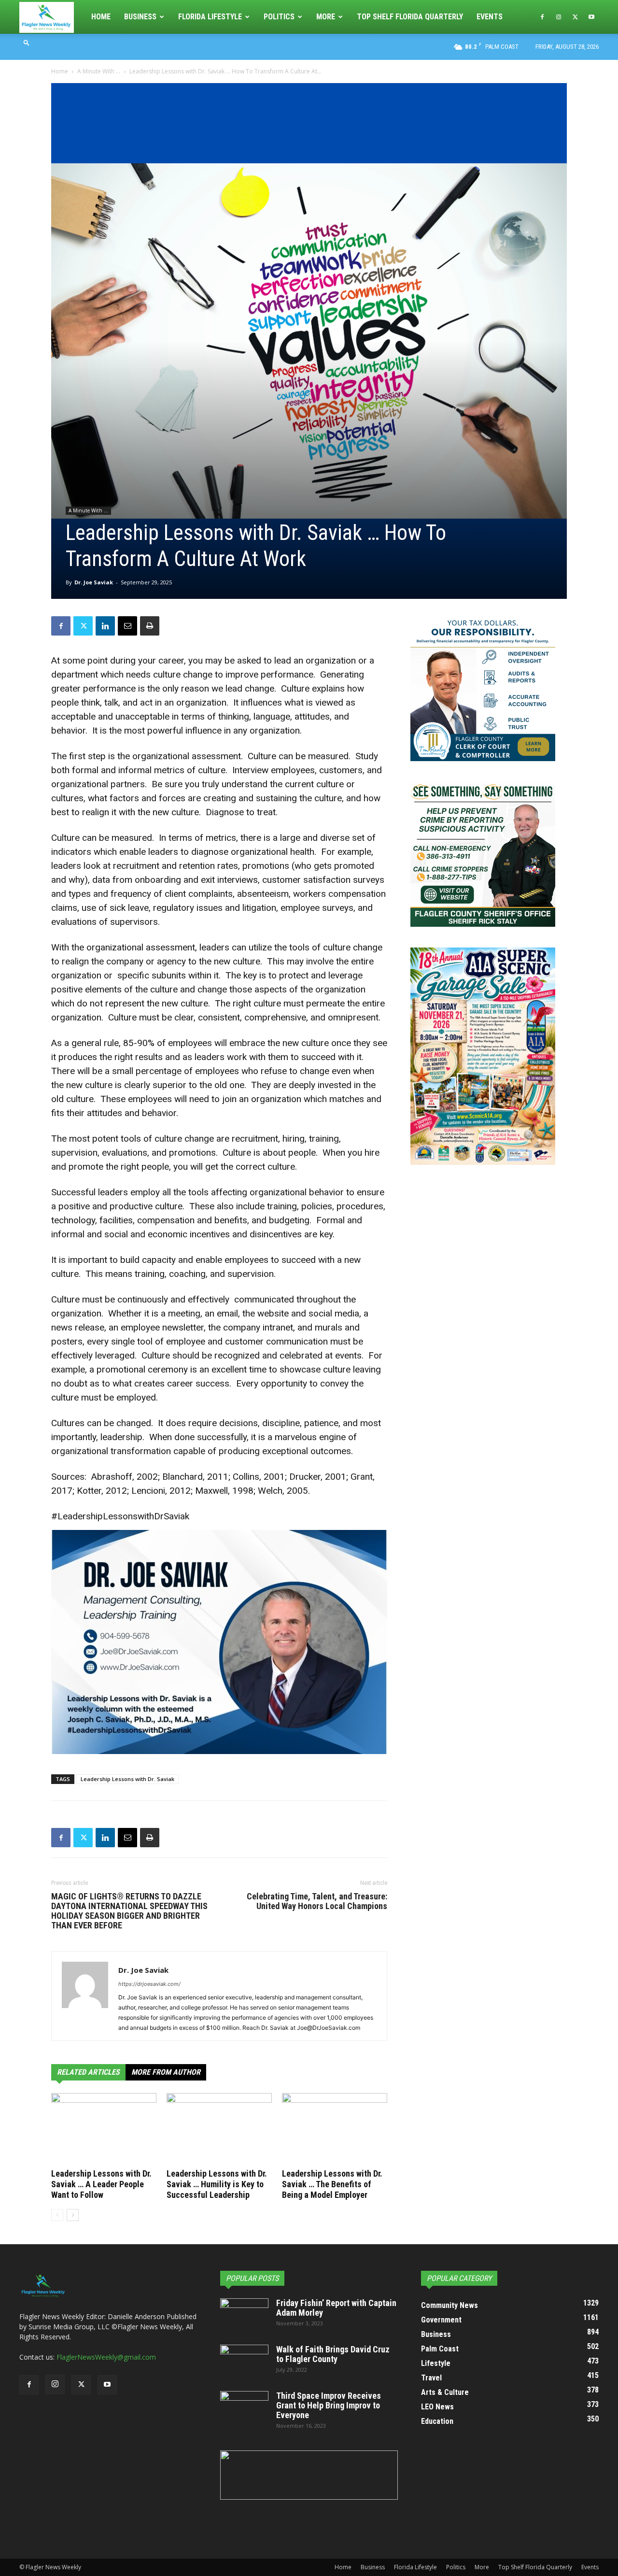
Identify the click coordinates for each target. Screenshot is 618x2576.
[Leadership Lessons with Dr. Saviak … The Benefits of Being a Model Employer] (335, 2129)
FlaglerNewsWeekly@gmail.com (106, 2357)
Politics (279, 17)
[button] (27, 42)
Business (140, 17)
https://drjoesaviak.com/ (149, 1984)
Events (490, 17)
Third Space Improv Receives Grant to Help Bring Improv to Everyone (329, 2405)
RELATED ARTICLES (88, 2072)
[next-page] (73, 2215)
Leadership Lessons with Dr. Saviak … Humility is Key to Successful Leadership (217, 2184)
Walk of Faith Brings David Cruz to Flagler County (333, 2354)
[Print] (150, 626)
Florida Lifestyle (210, 17)
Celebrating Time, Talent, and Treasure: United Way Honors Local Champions (317, 1901)
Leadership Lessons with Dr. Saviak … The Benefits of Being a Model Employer (332, 2184)
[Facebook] (542, 17)
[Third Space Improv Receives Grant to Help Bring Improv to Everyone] (244, 2408)
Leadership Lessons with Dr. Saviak (127, 1779)
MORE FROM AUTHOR (166, 2072)
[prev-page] (57, 2215)
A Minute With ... (99, 71)
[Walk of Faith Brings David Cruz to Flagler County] (244, 2362)
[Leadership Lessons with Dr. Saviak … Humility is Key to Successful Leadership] (219, 2129)
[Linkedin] (105, 626)
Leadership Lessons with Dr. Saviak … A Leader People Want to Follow (101, 2184)
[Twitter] (575, 17)
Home (101, 17)
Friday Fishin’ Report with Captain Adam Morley (336, 2308)
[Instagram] (559, 17)
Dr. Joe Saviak (94, 582)
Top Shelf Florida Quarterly (410, 17)
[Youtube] (591, 17)
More (326, 17)
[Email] (127, 626)
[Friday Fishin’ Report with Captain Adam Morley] (244, 2315)
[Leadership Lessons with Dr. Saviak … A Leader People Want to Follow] (104, 2129)
